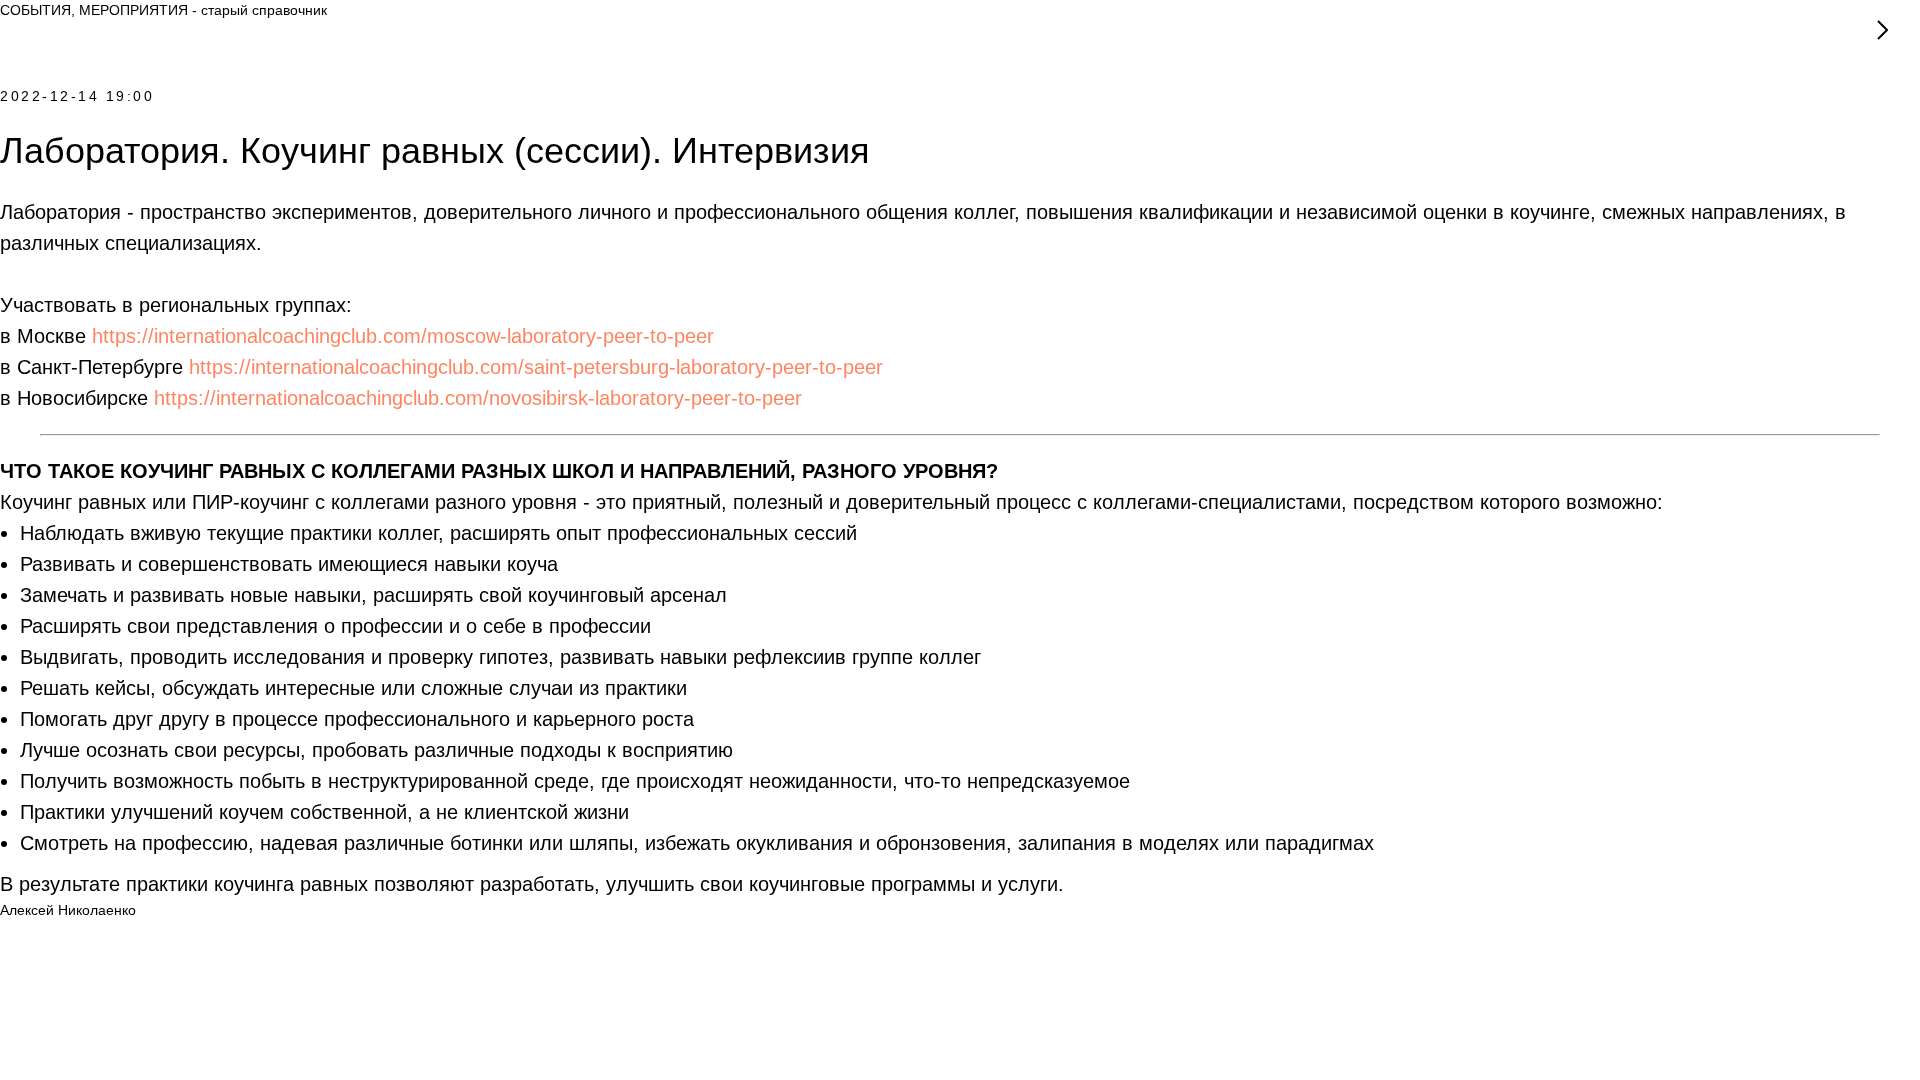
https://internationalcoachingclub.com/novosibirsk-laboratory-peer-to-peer (478, 398)
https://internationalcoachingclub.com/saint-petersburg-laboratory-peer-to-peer (536, 367)
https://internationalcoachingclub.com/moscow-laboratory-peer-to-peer (403, 336)
